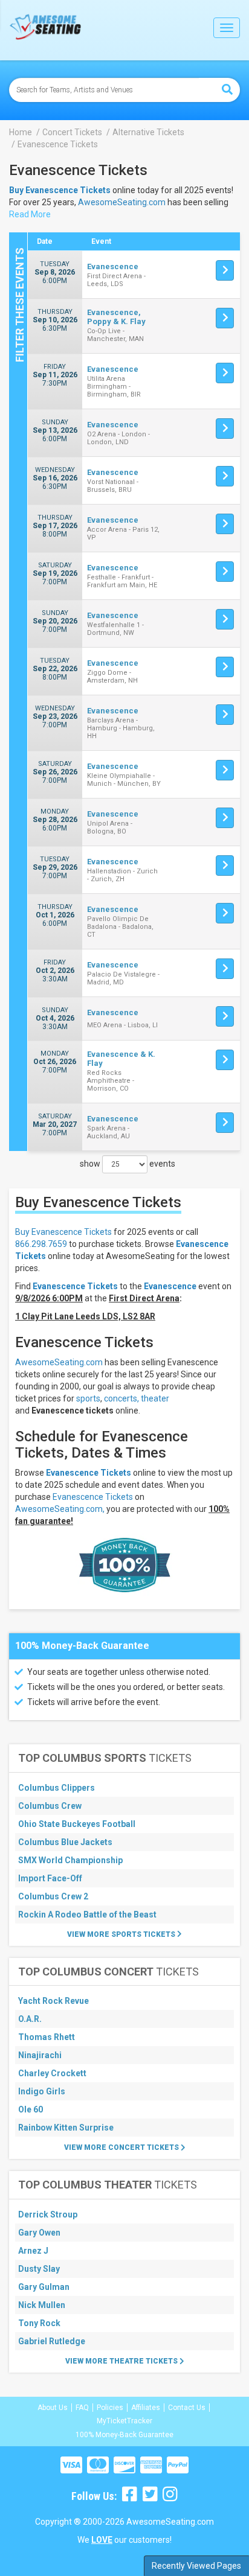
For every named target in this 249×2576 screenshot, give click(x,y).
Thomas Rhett (47, 2037)
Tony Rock (39, 2323)
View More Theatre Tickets (122, 2361)
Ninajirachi (40, 2055)
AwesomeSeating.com (122, 202)
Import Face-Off (50, 1878)
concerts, (121, 1398)
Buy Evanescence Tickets (63, 1232)
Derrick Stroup (48, 2214)
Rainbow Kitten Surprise (66, 2128)
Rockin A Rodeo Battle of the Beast (87, 1914)
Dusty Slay (39, 2269)
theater (155, 1398)
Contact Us (187, 2408)
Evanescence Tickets (89, 1473)
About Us (53, 2408)
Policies (110, 2408)
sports (88, 1398)
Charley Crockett (52, 2073)
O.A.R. (30, 2019)
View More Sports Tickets (122, 1934)
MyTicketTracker (124, 2421)
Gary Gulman (44, 2287)
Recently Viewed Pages (196, 2566)
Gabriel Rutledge (52, 2341)
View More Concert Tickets (122, 2147)
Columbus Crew (50, 1806)
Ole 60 (31, 2109)
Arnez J (33, 2251)
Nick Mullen (42, 2305)
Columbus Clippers (57, 1788)
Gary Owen (39, 2233)
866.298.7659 (41, 1244)
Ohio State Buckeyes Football (77, 1824)
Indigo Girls (42, 2091)
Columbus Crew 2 (53, 1896)
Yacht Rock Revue (53, 2001)
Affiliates (146, 2408)
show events (128, 1164)
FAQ (82, 2408)
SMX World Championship (70, 1860)
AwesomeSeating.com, (60, 1509)
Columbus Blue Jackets (65, 1842)
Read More (30, 214)
